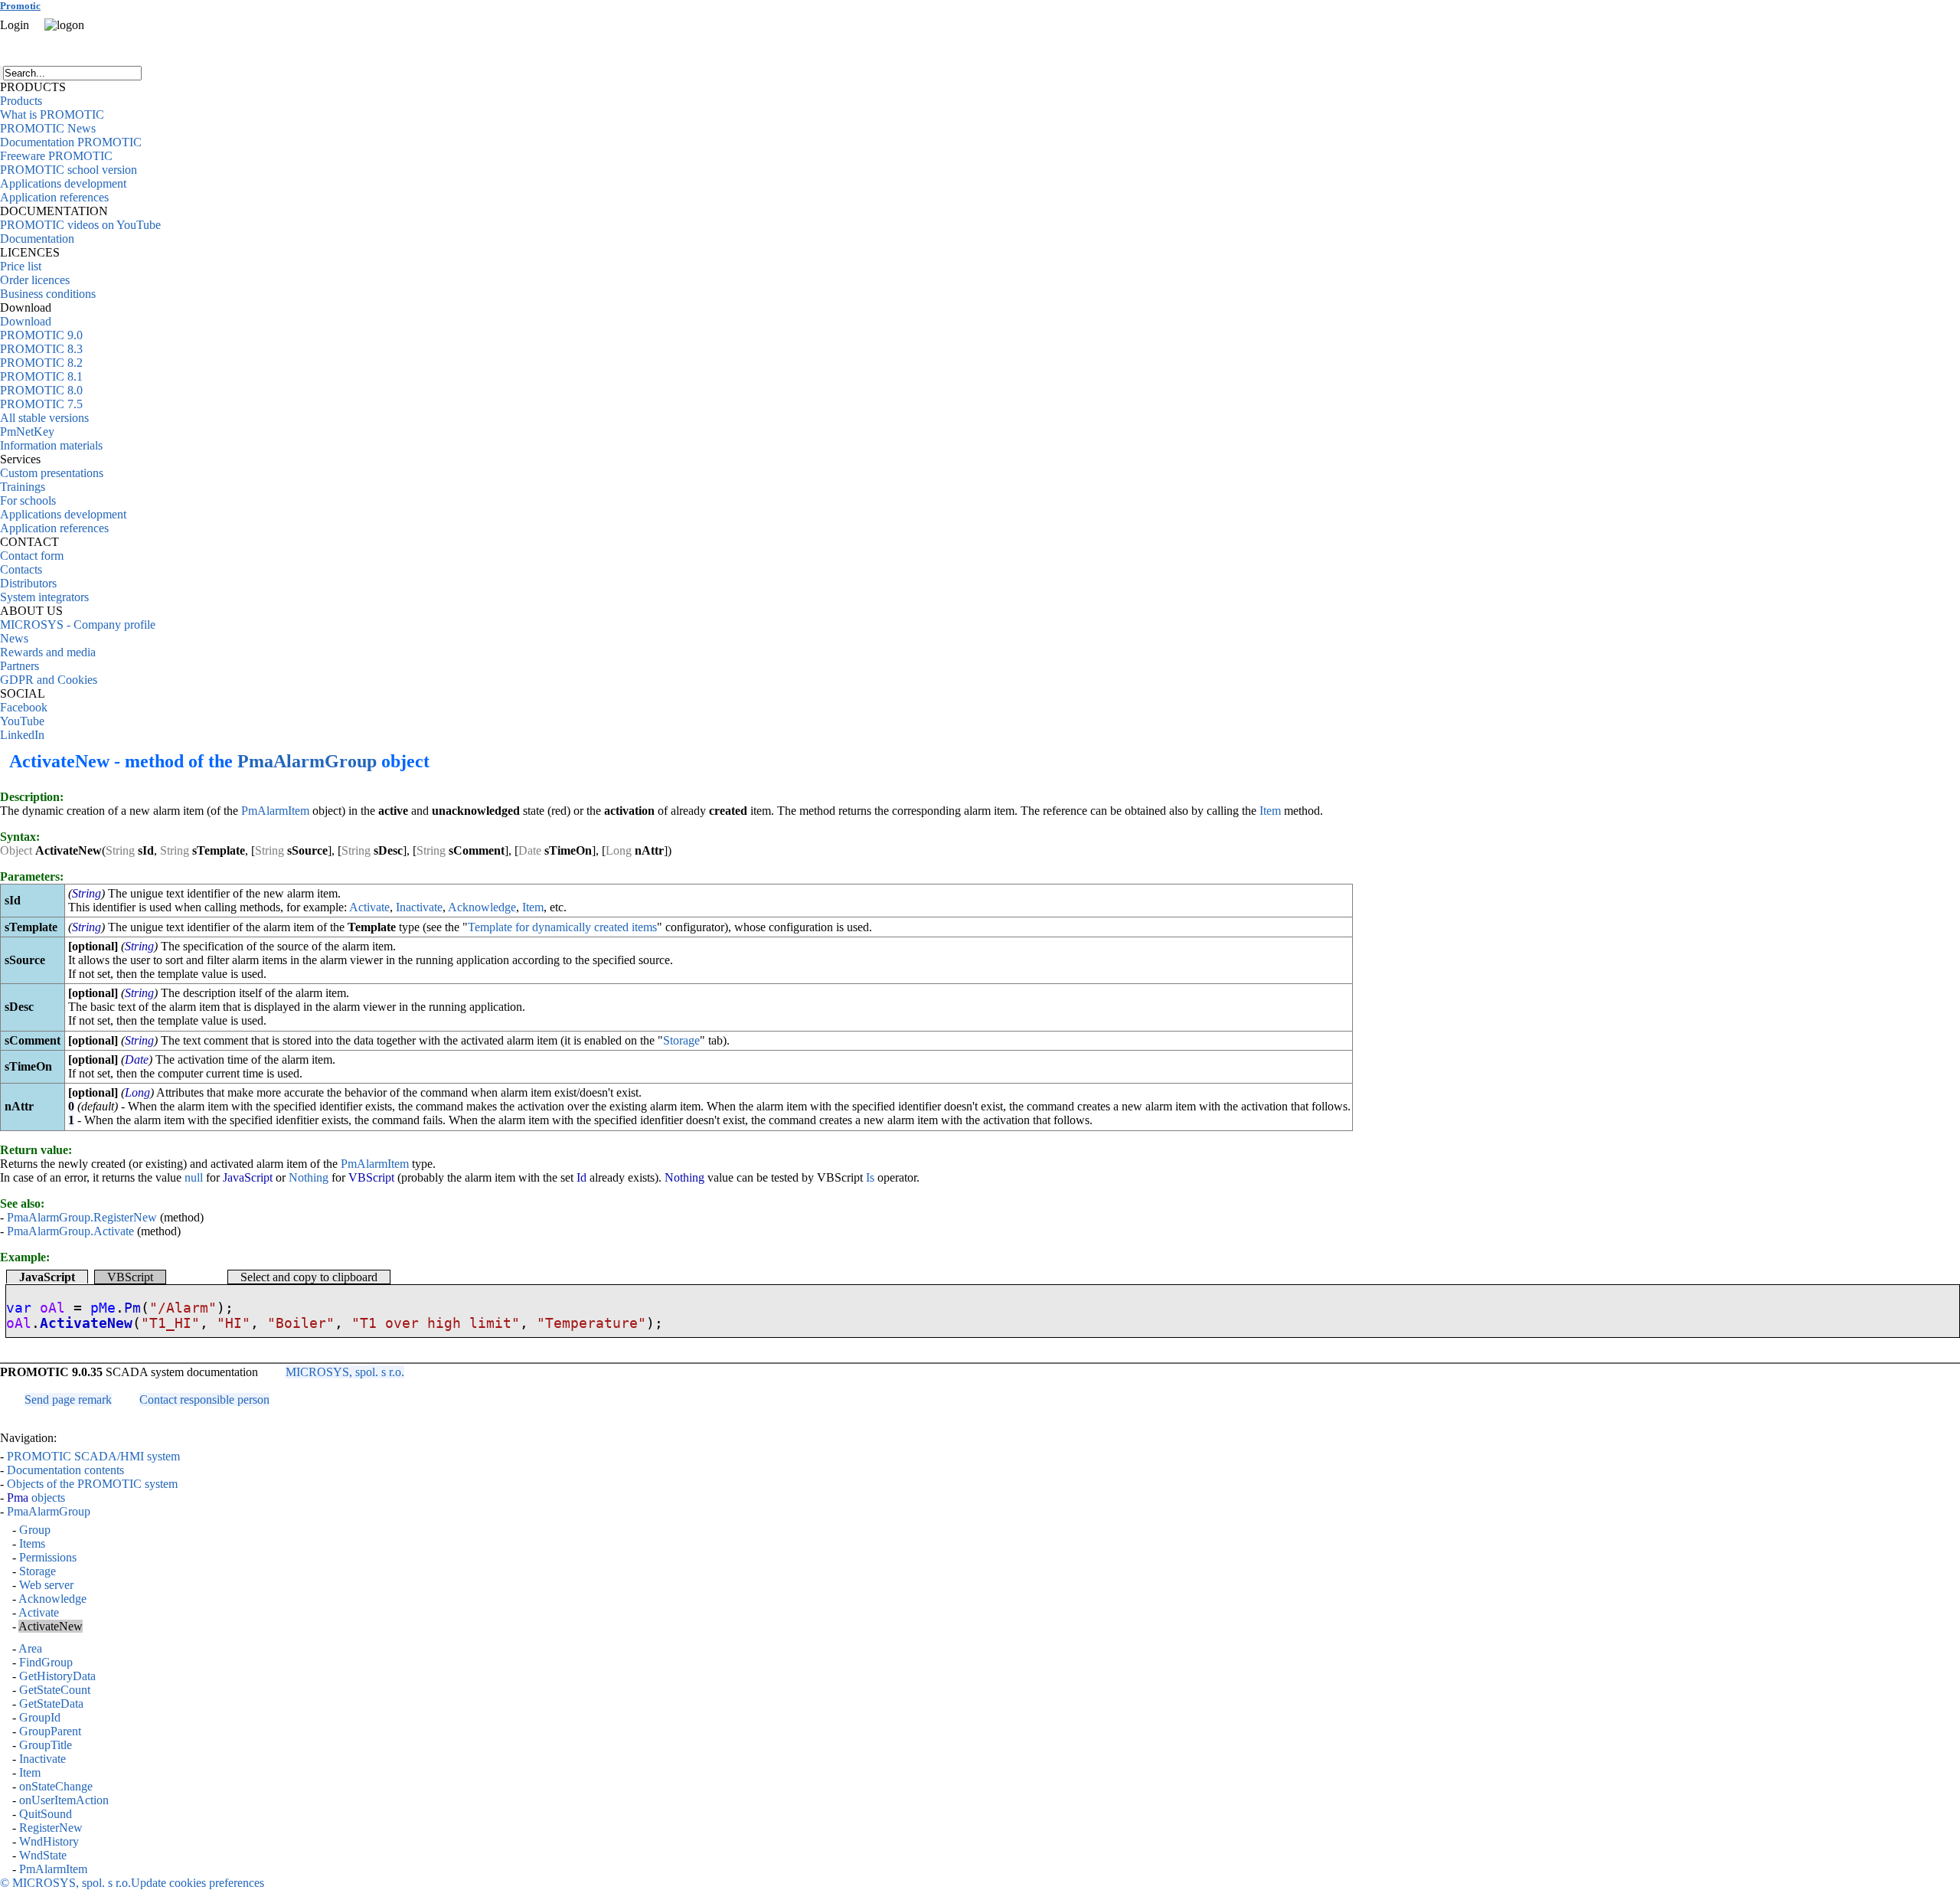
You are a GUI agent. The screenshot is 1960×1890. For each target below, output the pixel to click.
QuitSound (46, 1814)
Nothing (309, 1177)
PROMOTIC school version (69, 170)
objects (36, 1498)
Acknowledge (482, 907)
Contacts (21, 569)
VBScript (130, 1277)
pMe (103, 1308)
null (194, 1177)
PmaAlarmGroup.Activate (70, 1231)
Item (1270, 811)
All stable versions (44, 418)
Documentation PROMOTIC (71, 142)
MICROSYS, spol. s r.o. (345, 1372)
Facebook (24, 707)
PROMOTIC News (48, 128)
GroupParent (50, 1731)
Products (21, 101)
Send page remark (68, 1400)
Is (870, 1177)
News (14, 638)
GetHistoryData (57, 1676)
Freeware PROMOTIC (56, 156)
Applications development (63, 183)
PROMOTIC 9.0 (41, 335)
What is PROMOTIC (52, 114)
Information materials (51, 445)
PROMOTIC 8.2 (41, 363)
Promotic (20, 6)
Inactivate (419, 907)
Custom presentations (52, 473)
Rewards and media (48, 652)
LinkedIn (22, 735)
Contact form (32, 556)
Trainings (23, 487)
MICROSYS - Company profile (78, 625)
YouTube (22, 721)
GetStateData (51, 1704)
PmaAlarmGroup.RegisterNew (82, 1217)
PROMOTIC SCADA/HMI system (93, 1456)
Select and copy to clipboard (309, 1277)
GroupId (40, 1717)
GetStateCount (55, 1690)
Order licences (35, 280)
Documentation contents (65, 1470)
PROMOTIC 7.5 (41, 404)
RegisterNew (51, 1828)
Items (32, 1543)
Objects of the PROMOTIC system (92, 1484)
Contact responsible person (204, 1400)
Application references (54, 197)
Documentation (37, 239)
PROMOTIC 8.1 (41, 376)
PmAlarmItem (275, 811)
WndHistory (49, 1841)
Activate (369, 907)
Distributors (28, 583)
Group (35, 1530)
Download (26, 321)
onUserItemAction (64, 1800)
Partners (20, 666)
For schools (28, 500)
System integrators (44, 597)
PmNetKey (27, 432)
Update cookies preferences (198, 1883)
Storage (681, 1040)
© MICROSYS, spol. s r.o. (65, 1883)
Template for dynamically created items (562, 927)
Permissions (48, 1557)
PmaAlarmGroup (307, 761)
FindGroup (46, 1662)
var (19, 1308)
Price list (21, 266)
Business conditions (48, 294)
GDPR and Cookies (49, 680)
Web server (46, 1585)
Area (30, 1648)
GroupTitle (46, 1745)
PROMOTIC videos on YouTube (80, 225)
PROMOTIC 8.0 (41, 390)
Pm (132, 1308)
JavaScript (47, 1277)
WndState (43, 1855)
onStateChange (56, 1786)
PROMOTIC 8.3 (41, 349)
